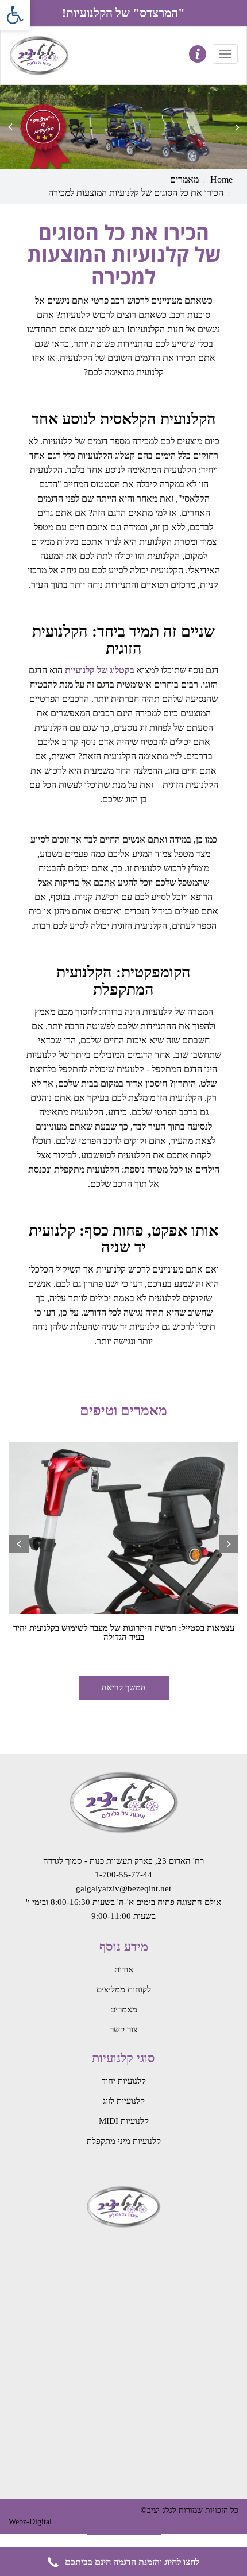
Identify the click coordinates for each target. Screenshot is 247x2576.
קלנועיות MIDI (124, 2121)
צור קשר (124, 2030)
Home (221, 179)
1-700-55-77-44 (123, 1875)
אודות (124, 1969)
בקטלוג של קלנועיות (100, 670)
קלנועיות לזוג (124, 2101)
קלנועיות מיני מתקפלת (124, 2141)
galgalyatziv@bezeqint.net (123, 1888)
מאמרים (184, 179)
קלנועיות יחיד (124, 2081)
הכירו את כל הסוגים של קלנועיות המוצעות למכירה (136, 193)
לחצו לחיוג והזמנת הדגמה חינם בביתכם (131, 2562)
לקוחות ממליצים (124, 1989)
